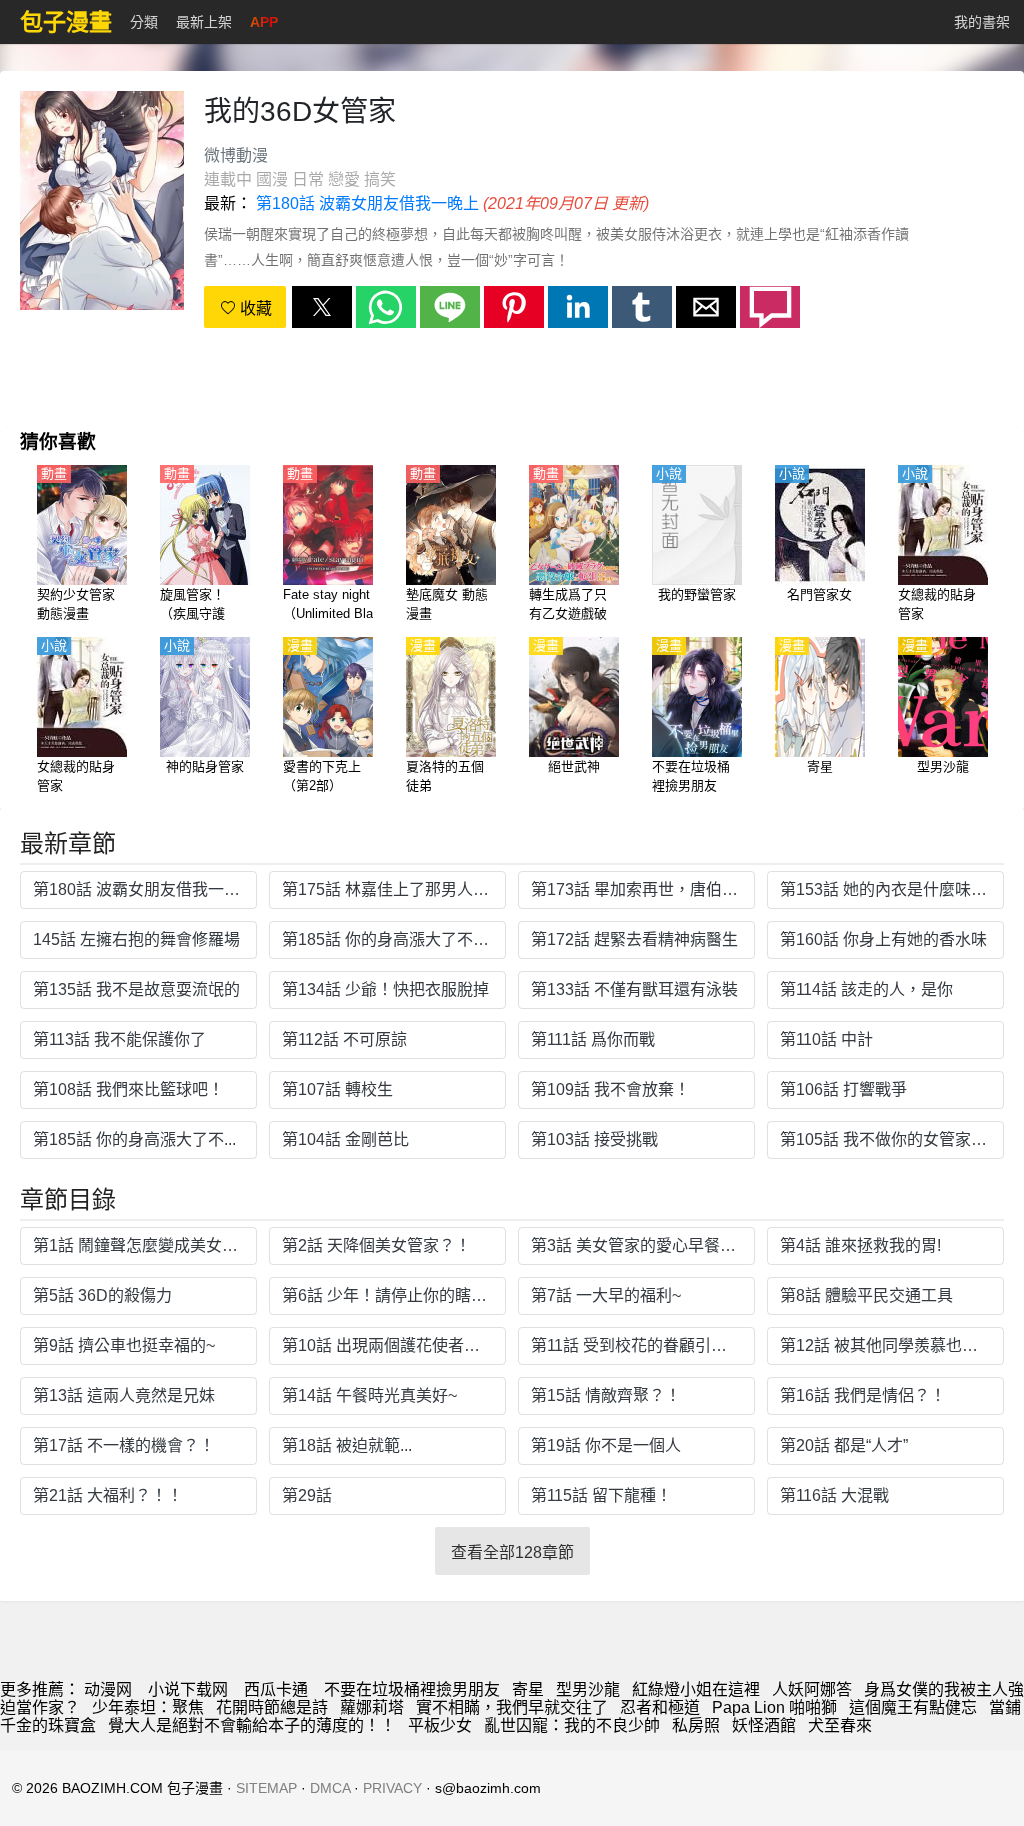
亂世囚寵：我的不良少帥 (572, 1725)
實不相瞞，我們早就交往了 (512, 1707)
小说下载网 (188, 1689)
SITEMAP (266, 1788)
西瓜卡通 (276, 1689)
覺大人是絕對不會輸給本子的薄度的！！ (252, 1725)
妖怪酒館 (764, 1725)
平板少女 (440, 1725)
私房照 (696, 1725)
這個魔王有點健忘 (913, 1707)
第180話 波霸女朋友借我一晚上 (367, 203)
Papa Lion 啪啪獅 (774, 1707)
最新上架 (204, 22)
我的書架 (982, 22)
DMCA (330, 1788)
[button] (322, 307)
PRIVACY (392, 1788)
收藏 (254, 308)
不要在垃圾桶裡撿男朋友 (412, 1689)
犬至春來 (840, 1725)
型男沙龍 (588, 1689)
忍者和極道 (660, 1707)
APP (264, 22)
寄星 (528, 1689)
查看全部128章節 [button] (512, 1552)
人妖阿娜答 (812, 1689)
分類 (144, 22)
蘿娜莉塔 (372, 1707)
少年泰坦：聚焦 (148, 1707)
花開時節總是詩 (272, 1707)
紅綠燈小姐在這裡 (696, 1689)
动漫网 (108, 1689)
